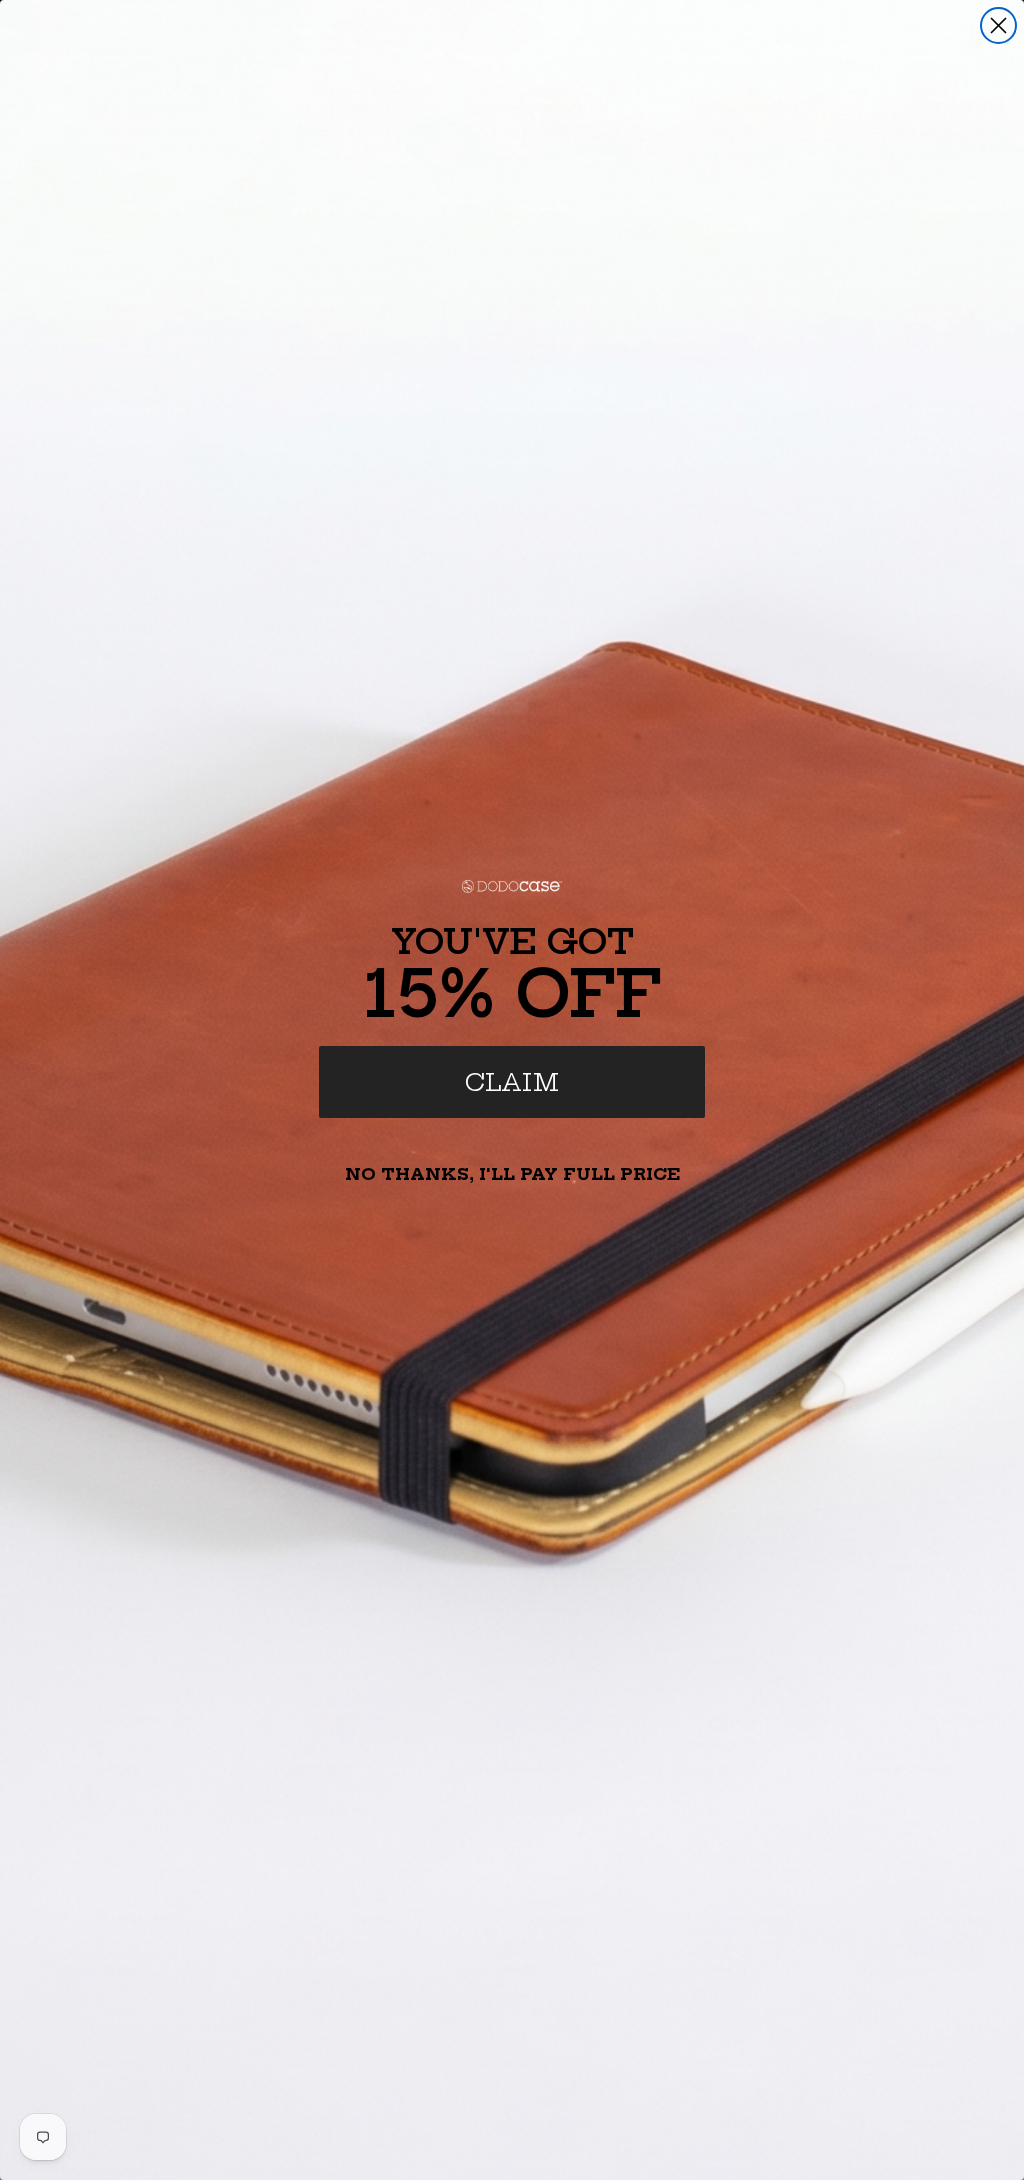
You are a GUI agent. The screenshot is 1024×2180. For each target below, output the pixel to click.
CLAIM (512, 1082)
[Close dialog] (998, 25)
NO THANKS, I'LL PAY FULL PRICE (512, 1174)
